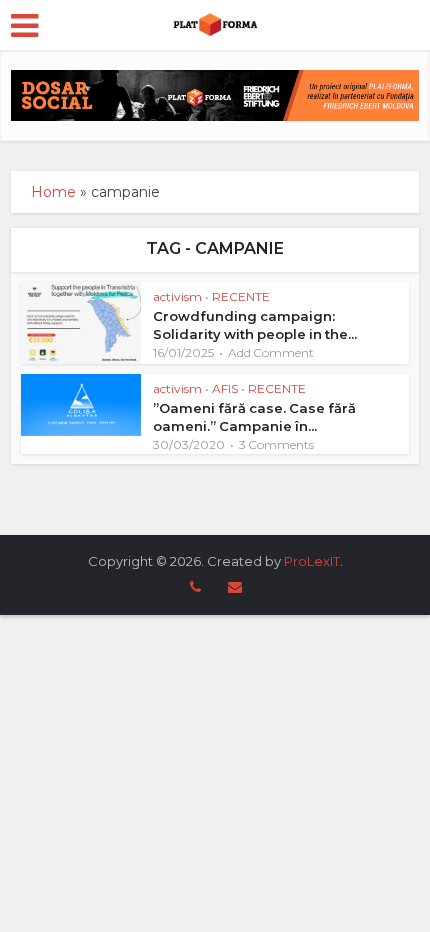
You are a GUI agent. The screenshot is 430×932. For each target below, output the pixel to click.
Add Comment (271, 352)
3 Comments (276, 444)
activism (177, 296)
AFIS (225, 388)
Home (53, 192)
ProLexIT (312, 561)
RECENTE (241, 296)
